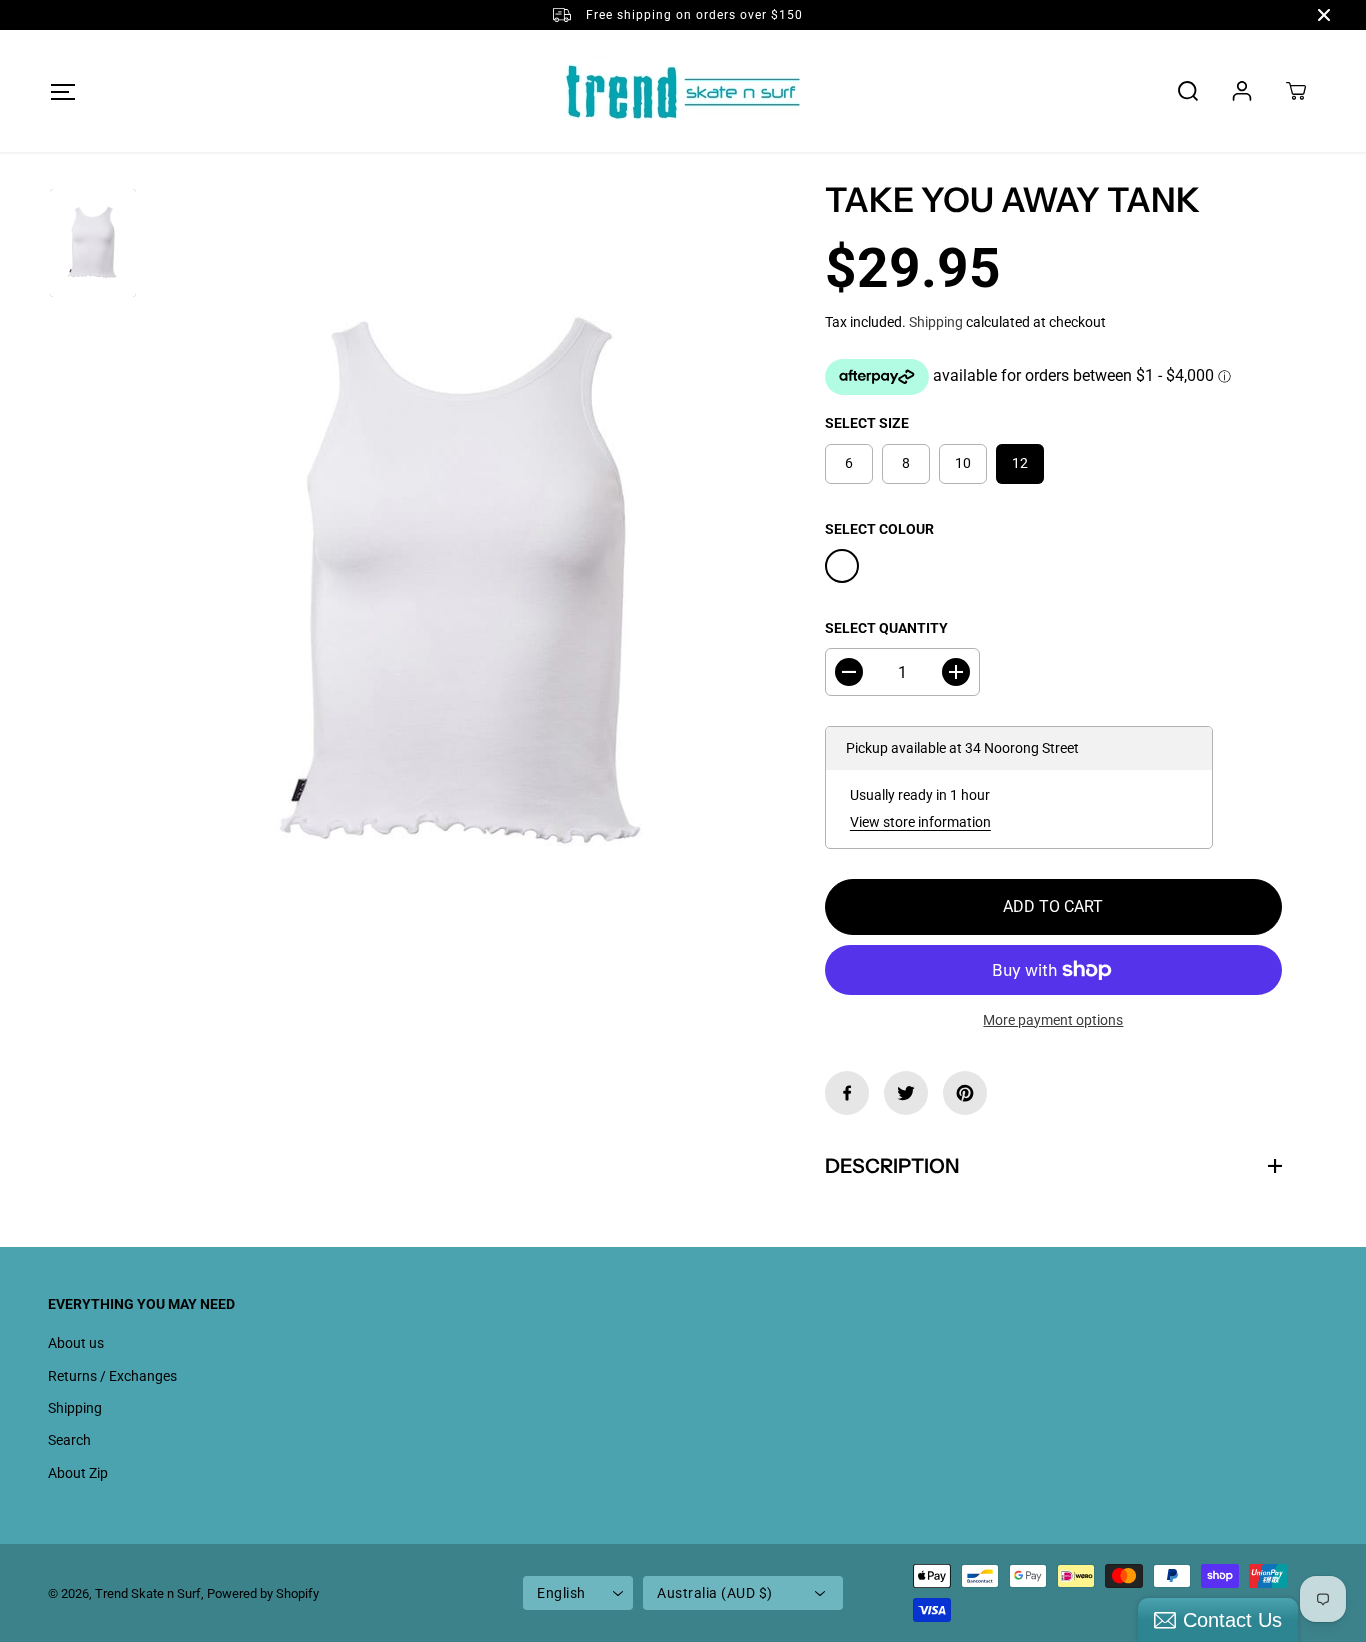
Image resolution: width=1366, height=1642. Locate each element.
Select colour (879, 529)
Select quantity (886, 628)
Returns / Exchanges (112, 1376)
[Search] (1188, 91)
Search (69, 1440)
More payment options (1053, 1020)
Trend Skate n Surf (148, 1593)
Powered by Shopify (263, 1593)
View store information (920, 822)
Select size (867, 423)
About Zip (78, 1473)
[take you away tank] (465, 585)
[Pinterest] (965, 1093)
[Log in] (1242, 91)
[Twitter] (906, 1093)
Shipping (936, 322)
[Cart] (1296, 91)
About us (76, 1343)
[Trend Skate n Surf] (683, 91)
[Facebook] (847, 1093)
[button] (62, 91)
